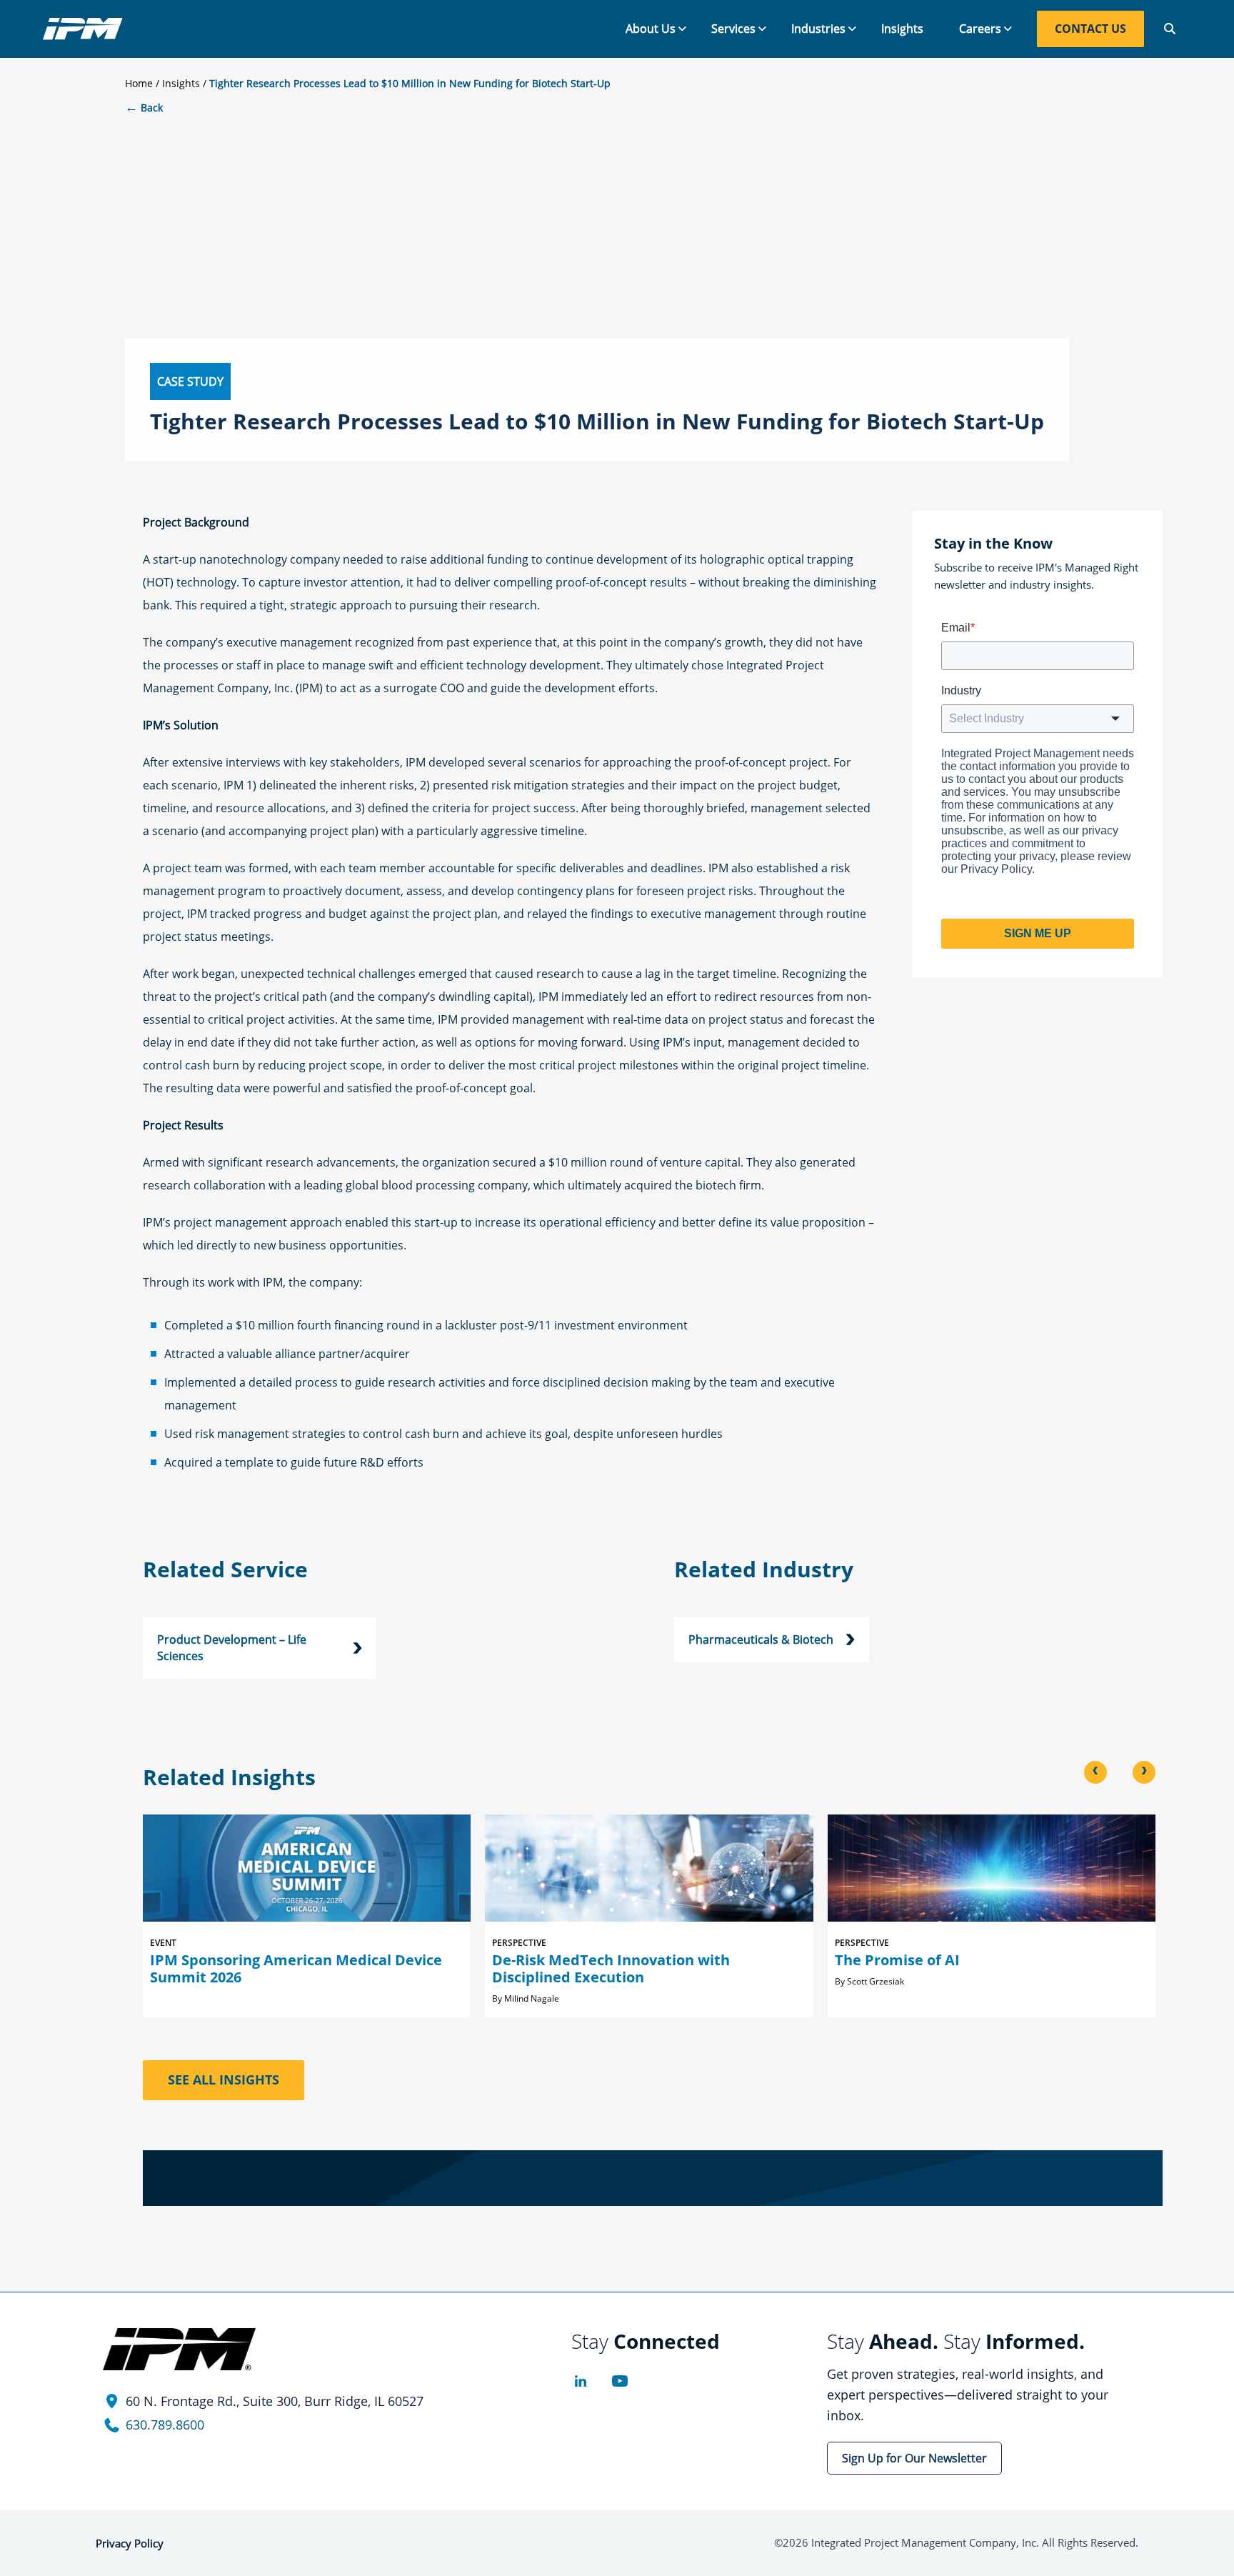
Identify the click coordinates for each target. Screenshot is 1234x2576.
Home (139, 83)
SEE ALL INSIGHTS (224, 2080)
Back (144, 108)
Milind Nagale (532, 1998)
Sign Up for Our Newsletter (914, 2458)
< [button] (1095, 1771)
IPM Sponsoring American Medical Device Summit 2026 (296, 1968)
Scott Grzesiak (876, 1981)
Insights (181, 83)
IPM (83, 29)
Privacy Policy (130, 2543)
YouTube (619, 2381)
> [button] (1144, 1771)
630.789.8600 (165, 2425)
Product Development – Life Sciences (232, 1648)
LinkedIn (580, 2381)
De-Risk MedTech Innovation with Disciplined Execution (611, 1968)
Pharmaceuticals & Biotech (761, 1639)
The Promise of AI (897, 1960)
